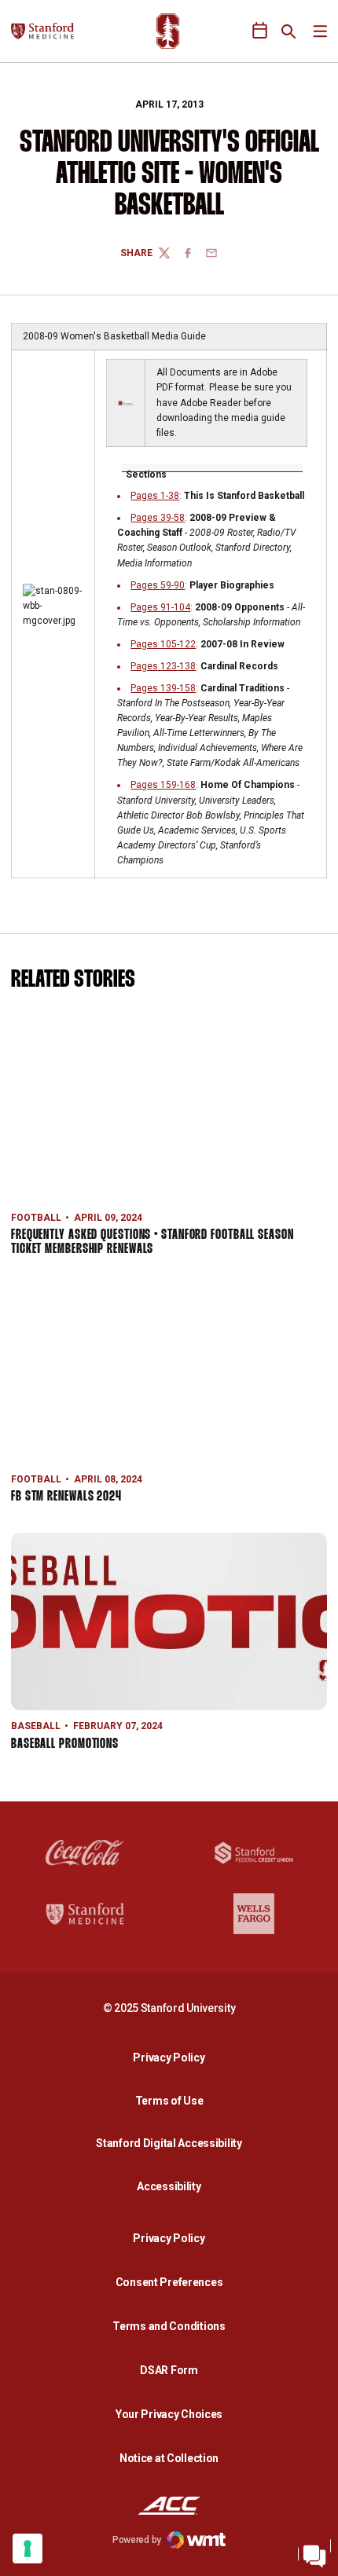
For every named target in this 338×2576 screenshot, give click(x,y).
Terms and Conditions (169, 2326)
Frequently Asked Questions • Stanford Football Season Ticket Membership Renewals (152, 1242)
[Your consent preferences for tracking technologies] (28, 2549)
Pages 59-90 (158, 585)
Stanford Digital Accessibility (173, 2143)
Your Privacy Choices (169, 2414)
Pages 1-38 (155, 496)
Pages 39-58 (158, 518)
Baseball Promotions (65, 1744)
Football (36, 1218)
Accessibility (173, 2186)
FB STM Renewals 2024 (66, 1497)
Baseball (36, 1726)
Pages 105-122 (163, 644)
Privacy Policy (173, 2057)
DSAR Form (169, 2370)
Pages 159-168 (163, 785)
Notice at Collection (169, 2458)
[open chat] (314, 2552)
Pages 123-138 (163, 666)
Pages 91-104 (160, 607)
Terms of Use (169, 2101)
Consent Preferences (169, 2282)
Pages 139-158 (163, 688)
